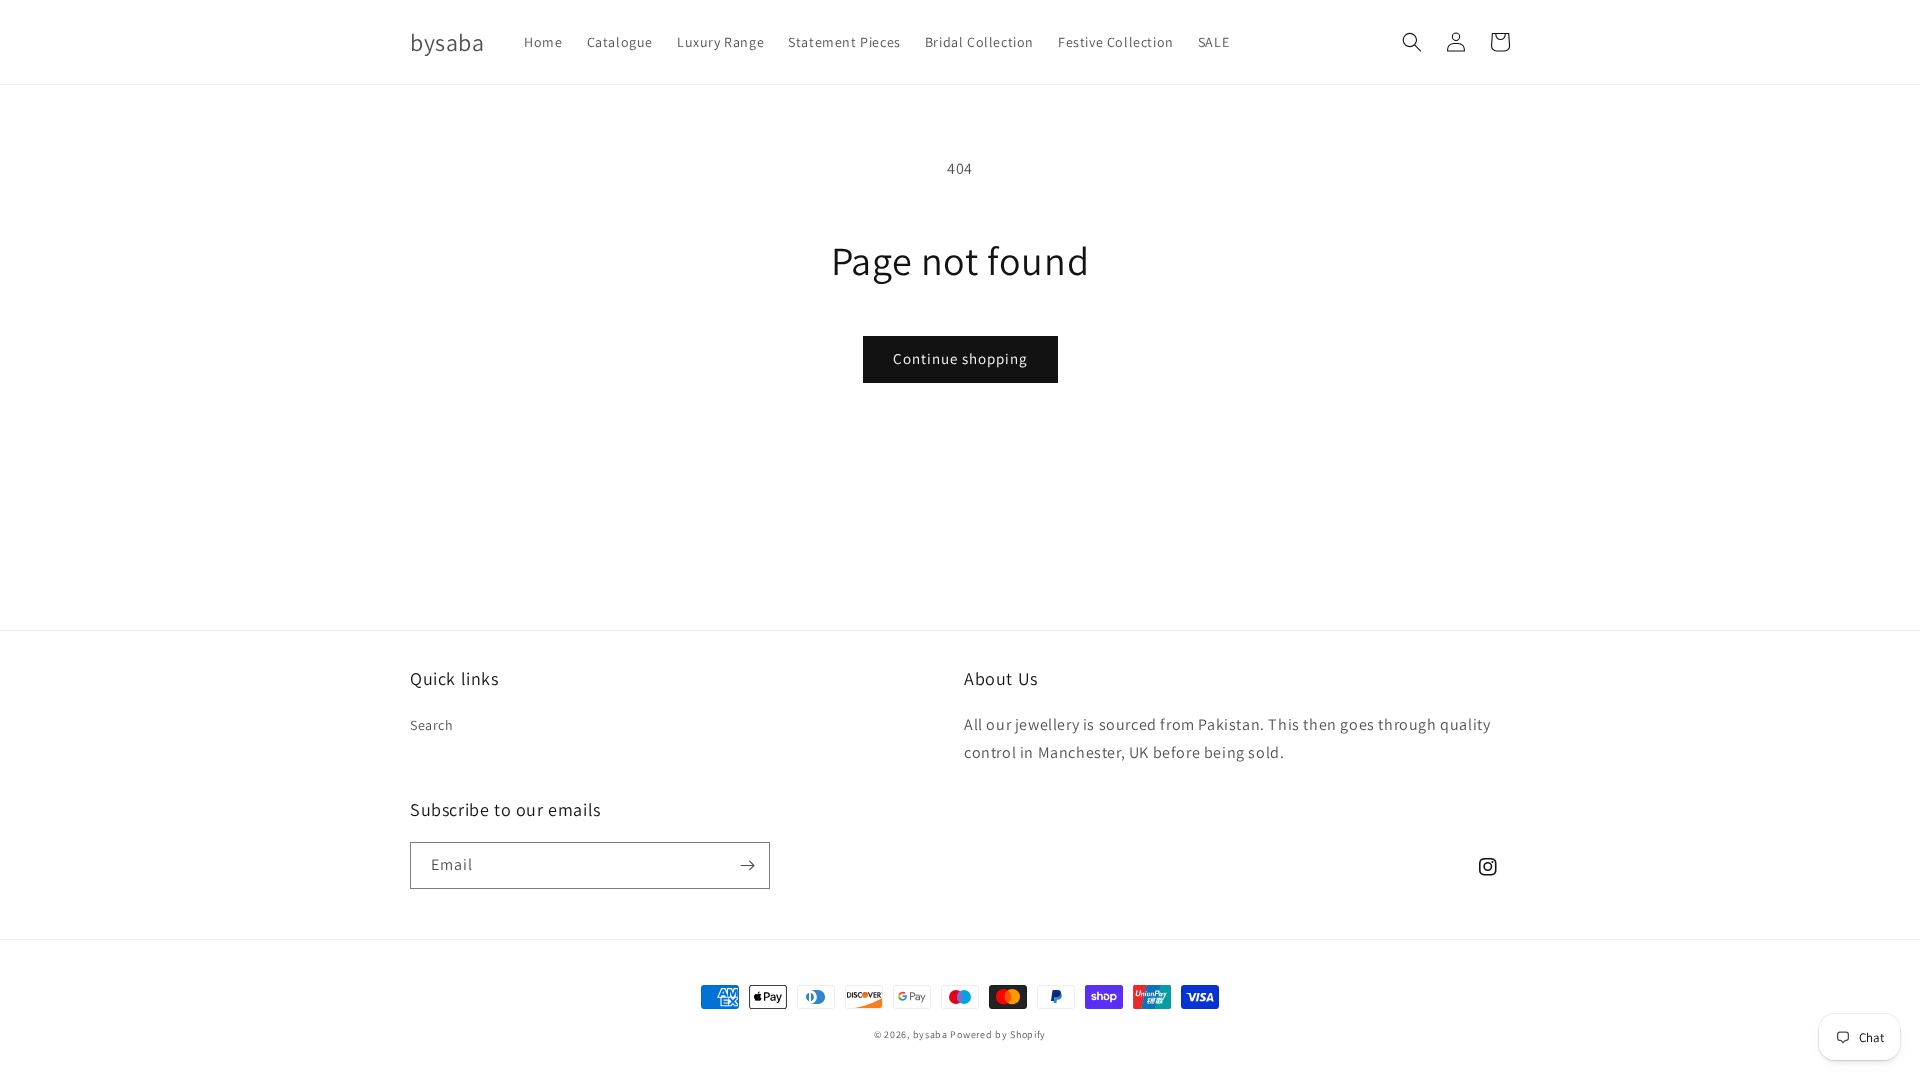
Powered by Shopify (998, 1034)
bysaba (930, 1034)
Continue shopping (960, 358)
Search (432, 725)
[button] (1412, 42)
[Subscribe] (747, 865)
